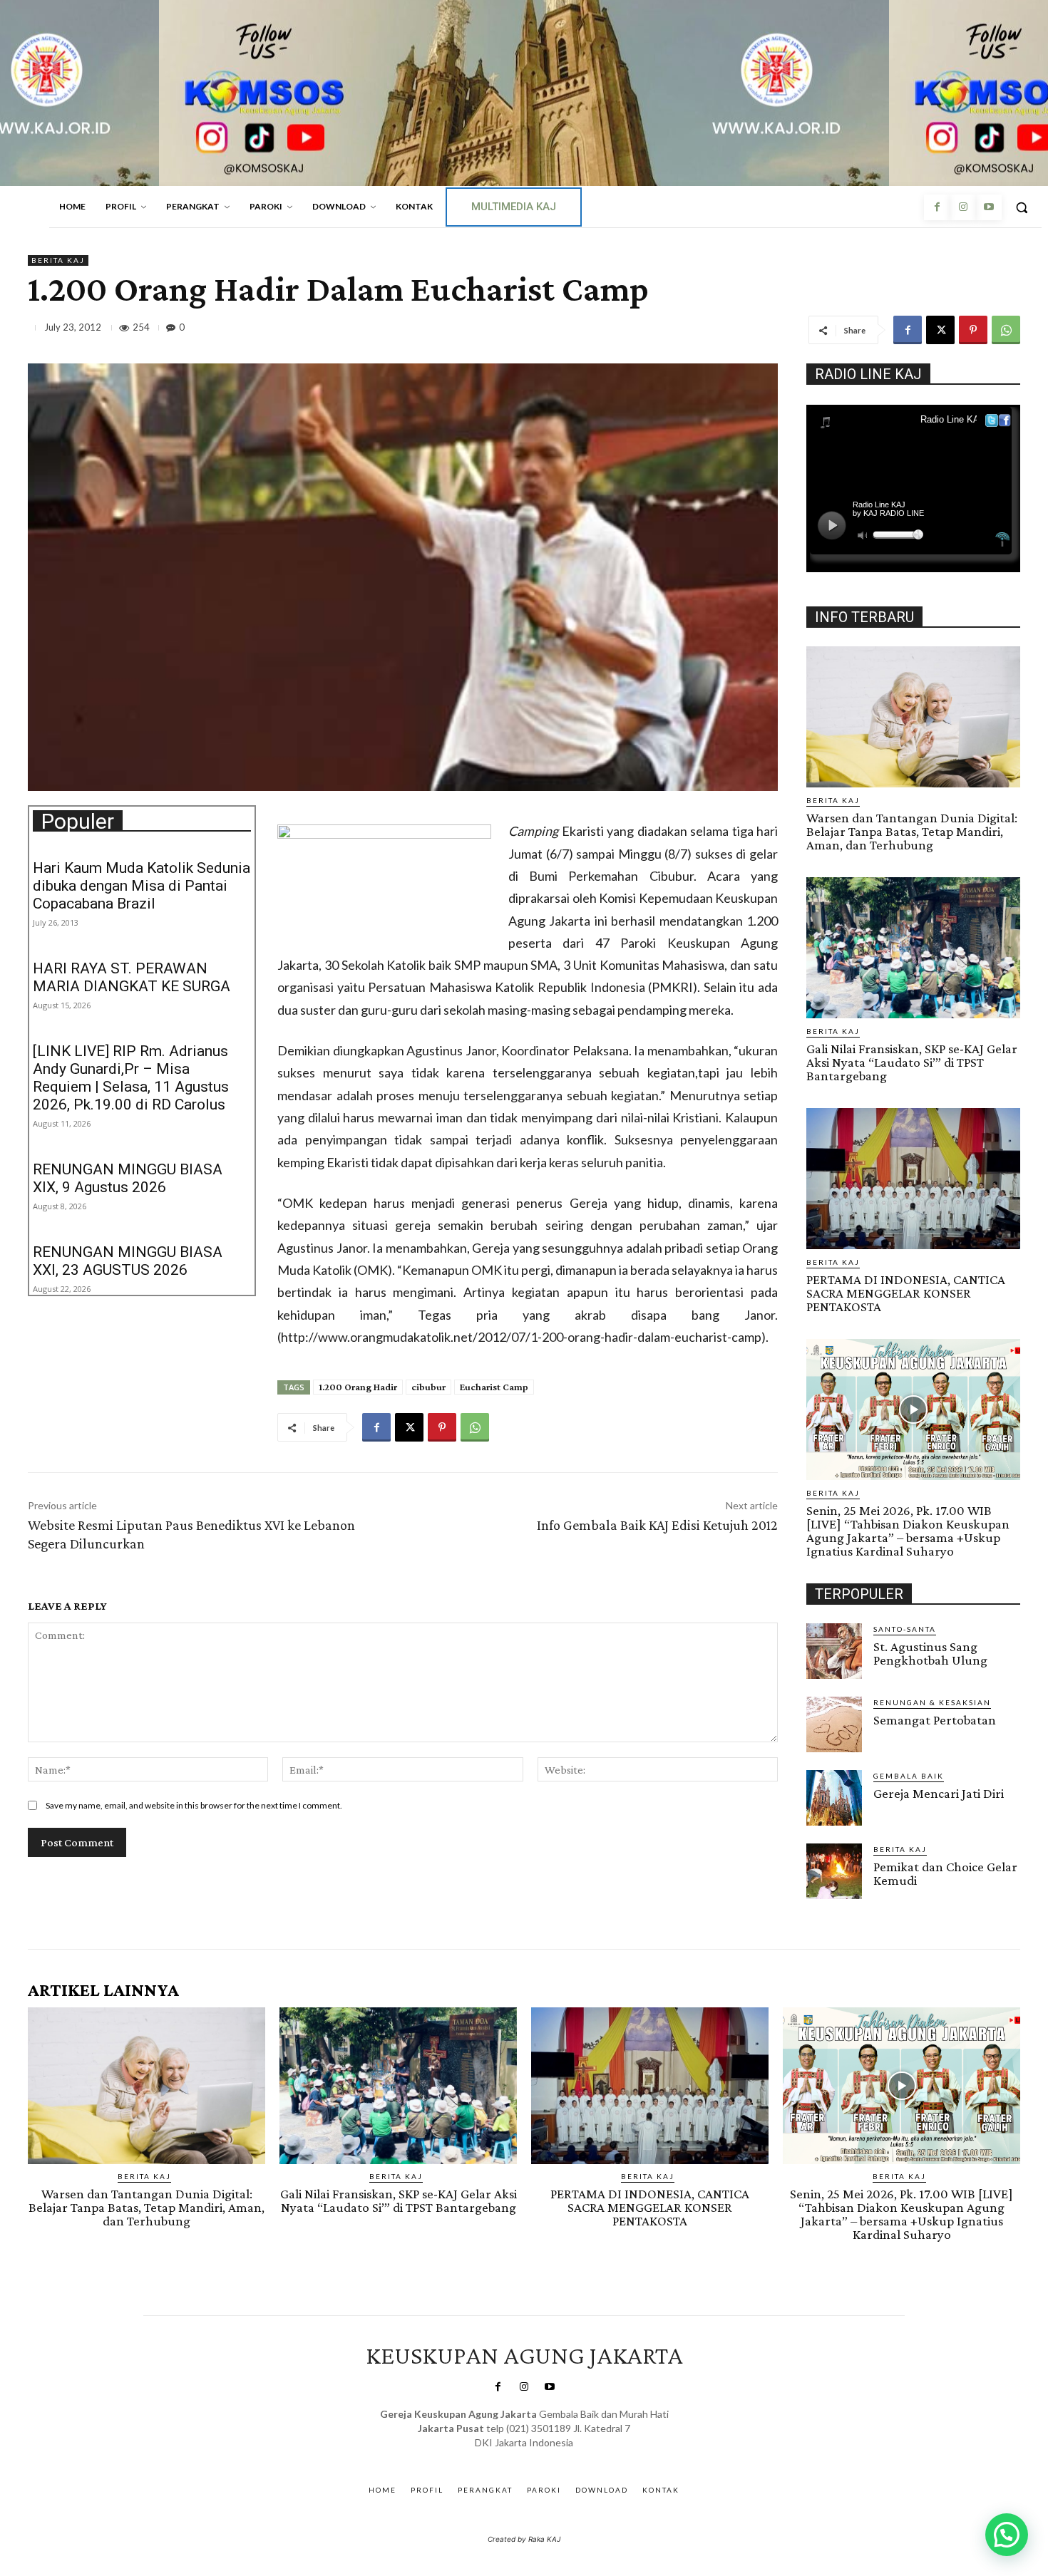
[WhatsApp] (1006, 330)
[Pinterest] (973, 330)
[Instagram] (962, 207)
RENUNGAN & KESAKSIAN (932, 1702)
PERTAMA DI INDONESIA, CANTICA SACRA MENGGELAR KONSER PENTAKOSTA (906, 1293)
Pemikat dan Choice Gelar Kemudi (945, 1873)
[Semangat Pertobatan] (834, 1724)
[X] (940, 330)
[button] (1022, 207)
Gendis (566, 2457)
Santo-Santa (905, 1629)
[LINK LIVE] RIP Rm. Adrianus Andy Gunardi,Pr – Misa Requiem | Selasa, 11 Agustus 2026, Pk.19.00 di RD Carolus (131, 1078)
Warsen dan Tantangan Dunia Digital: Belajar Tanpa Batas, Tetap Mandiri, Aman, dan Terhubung (912, 831)
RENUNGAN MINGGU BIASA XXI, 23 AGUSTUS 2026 (128, 1261)
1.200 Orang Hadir (358, 1387)
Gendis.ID (832, 1903)
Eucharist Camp (494, 1387)
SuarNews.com (502, 2457)
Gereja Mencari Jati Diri (939, 1793)
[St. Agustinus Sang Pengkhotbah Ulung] (834, 1651)
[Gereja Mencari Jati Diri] (834, 1798)
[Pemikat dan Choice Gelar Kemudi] (834, 1871)
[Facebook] (937, 207)
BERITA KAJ (58, 260)
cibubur (428, 1387)
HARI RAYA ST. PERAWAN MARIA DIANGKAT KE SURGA (132, 977)
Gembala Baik (909, 1776)
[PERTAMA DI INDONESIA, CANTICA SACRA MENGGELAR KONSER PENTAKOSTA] (913, 1179)
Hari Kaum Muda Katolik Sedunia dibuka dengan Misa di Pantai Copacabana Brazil (142, 886)
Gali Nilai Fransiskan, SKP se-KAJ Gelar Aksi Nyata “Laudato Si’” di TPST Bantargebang (912, 1062)
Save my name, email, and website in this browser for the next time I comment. (194, 1805)
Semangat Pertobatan (935, 1720)
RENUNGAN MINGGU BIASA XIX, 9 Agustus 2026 (128, 1178)
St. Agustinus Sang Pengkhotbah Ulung (930, 1653)
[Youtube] (989, 207)
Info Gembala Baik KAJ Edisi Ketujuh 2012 (657, 1525)
